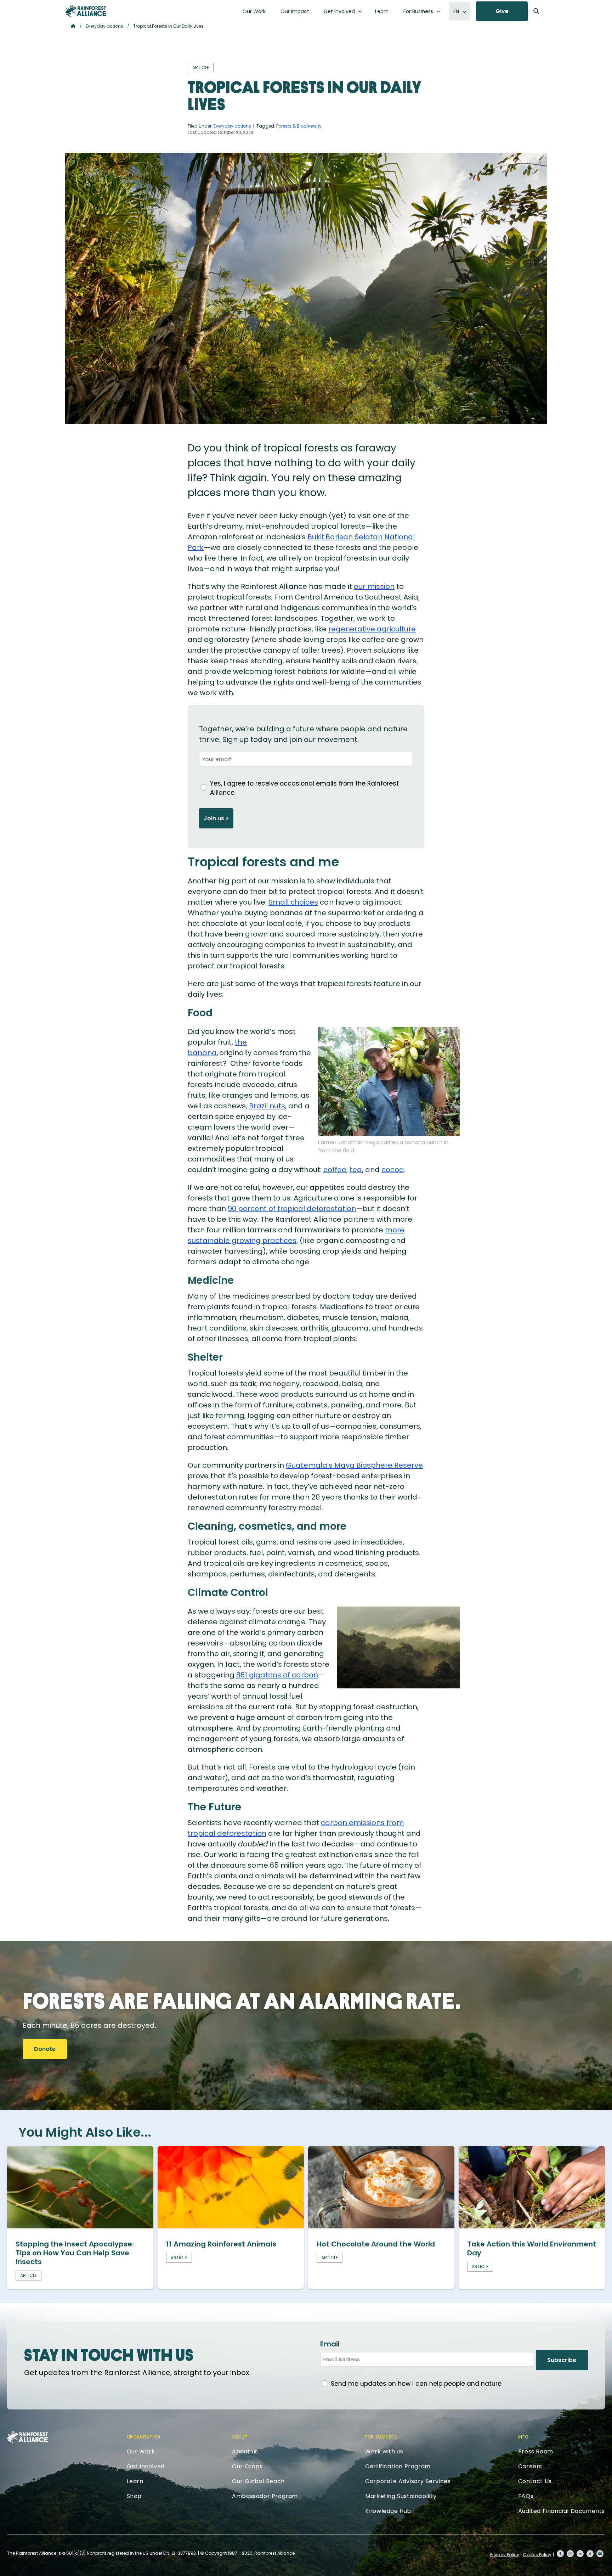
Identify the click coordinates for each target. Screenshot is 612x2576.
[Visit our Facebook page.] (560, 2554)
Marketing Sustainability (401, 2496)
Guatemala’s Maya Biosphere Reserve (354, 1465)
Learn (382, 11)
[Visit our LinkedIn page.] (580, 2554)
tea (356, 1170)
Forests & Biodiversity (299, 126)
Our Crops (247, 2466)
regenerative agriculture (372, 629)
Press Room (536, 2451)
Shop (134, 2496)
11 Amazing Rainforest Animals (221, 2244)
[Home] (86, 11)
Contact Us (535, 2481)
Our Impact (295, 11)
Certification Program (398, 2466)
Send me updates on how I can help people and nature (416, 2384)
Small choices (293, 902)
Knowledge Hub (388, 2511)
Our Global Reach (258, 2481)
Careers (530, 2466)
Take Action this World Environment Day (532, 2248)
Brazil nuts (267, 1106)
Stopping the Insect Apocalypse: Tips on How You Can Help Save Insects (75, 2253)
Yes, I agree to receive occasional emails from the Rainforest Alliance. (304, 788)
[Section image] (80, 2226)
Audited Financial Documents (562, 2511)
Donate (45, 2049)
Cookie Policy (537, 2555)
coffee (335, 1170)
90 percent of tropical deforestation (292, 1209)
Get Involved (339, 11)
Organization (144, 2437)
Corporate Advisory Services (408, 2481)
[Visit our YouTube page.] (600, 2554)
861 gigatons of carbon (277, 1675)
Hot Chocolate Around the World (376, 2244)
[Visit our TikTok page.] (590, 2554)
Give (502, 11)
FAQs (526, 2496)
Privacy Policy (505, 2555)
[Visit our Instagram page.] (570, 2554)
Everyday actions (104, 26)
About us (245, 2451)
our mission (374, 586)
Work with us (384, 2451)
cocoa (393, 1170)
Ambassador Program (265, 2496)
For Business (418, 11)
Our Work (254, 11)
